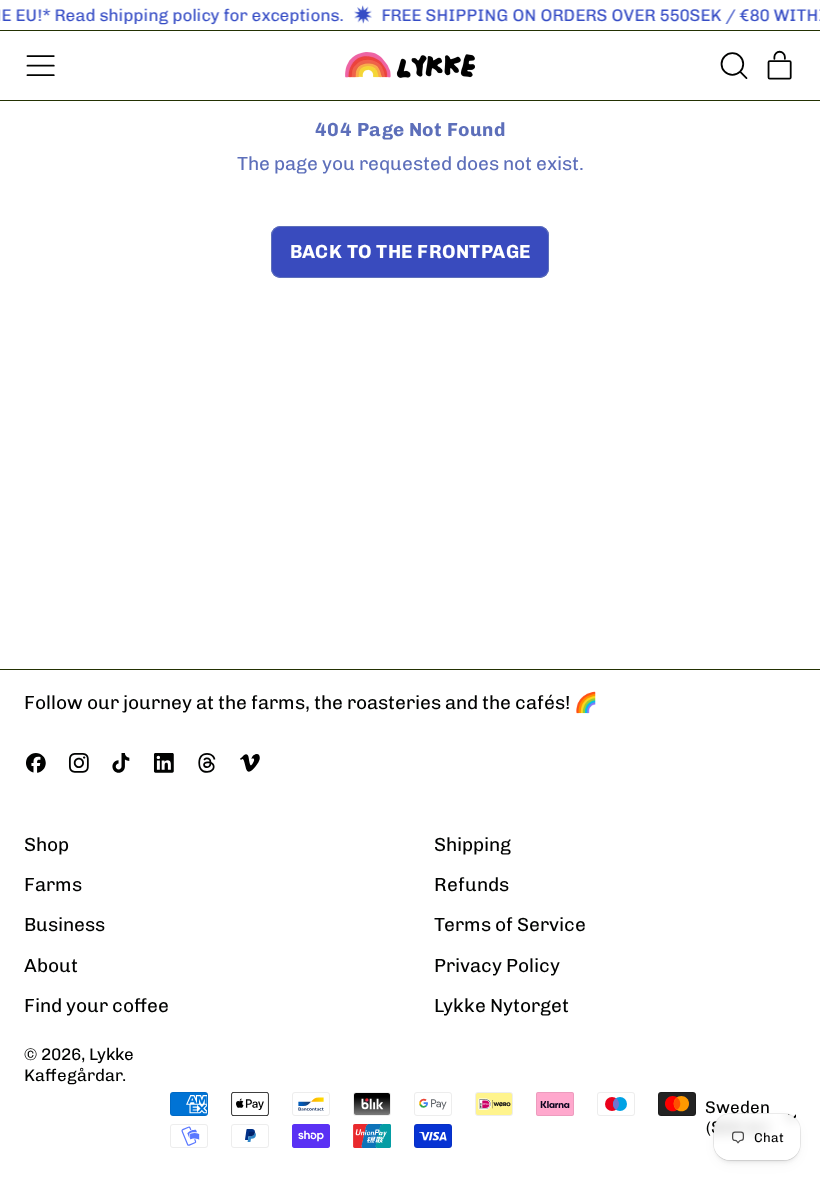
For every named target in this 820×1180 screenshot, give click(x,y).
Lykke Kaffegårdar (79, 1064)
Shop (46, 844)
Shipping (472, 844)
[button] (732, 65)
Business (64, 924)
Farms (53, 884)
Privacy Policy (497, 965)
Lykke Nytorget (501, 1005)
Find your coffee (96, 1005)
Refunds (471, 884)
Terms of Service (510, 924)
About (51, 965)
